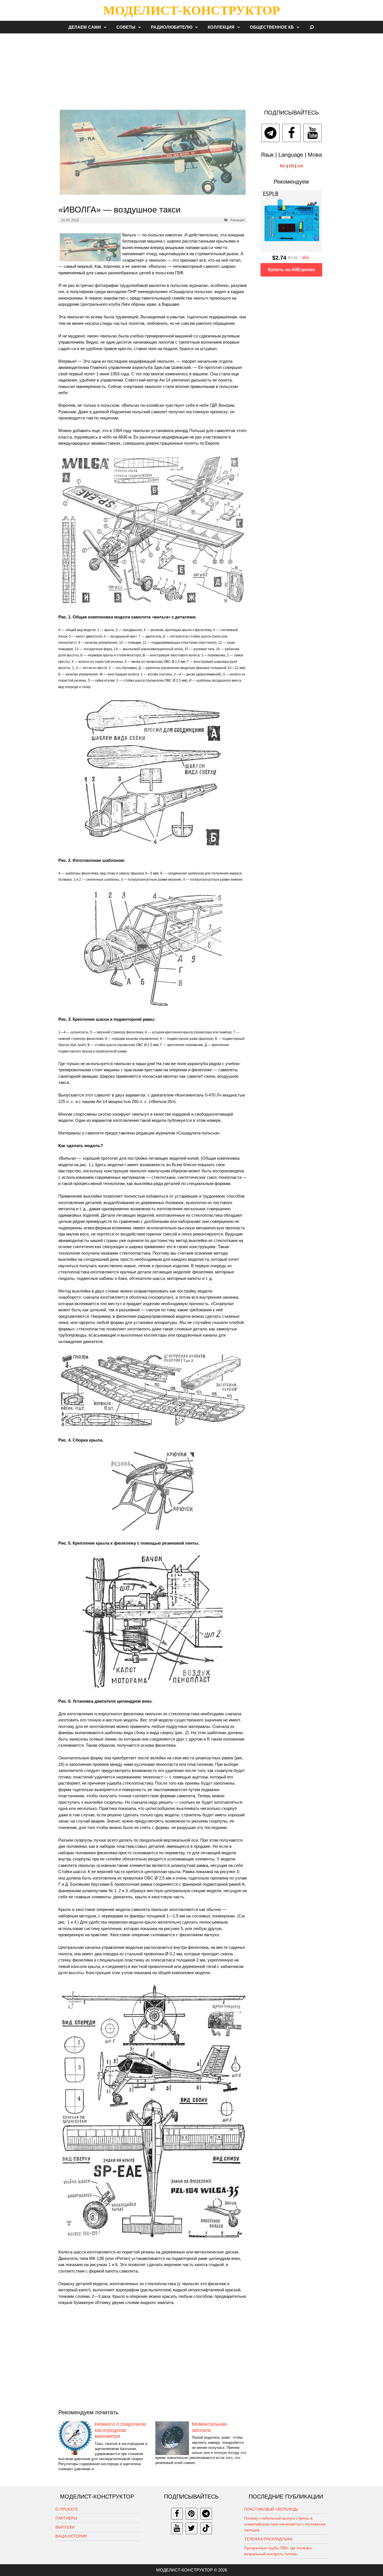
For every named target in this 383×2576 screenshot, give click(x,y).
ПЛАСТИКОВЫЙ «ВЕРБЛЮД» (271, 2509)
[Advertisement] (191, 68)
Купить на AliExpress (291, 270)
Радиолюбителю (172, 27)
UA (300, 166)
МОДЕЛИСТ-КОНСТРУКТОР (191, 10)
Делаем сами (85, 27)
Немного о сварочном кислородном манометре (120, 2430)
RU (283, 166)
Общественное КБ (272, 27)
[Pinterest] (191, 2514)
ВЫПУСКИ (65, 2527)
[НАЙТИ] (312, 27)
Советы (126, 27)
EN (291, 166)
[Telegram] (270, 133)
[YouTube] (312, 133)
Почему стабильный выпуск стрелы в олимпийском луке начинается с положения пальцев (285, 2524)
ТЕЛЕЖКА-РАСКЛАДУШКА (268, 2539)
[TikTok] (206, 2528)
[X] (191, 2528)
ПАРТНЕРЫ (66, 2518)
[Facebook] (291, 133)
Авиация (237, 220)
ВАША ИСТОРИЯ (71, 2536)
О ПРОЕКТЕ (67, 2509)
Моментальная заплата (209, 2427)
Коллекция (221, 27)
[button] (107, 27)
